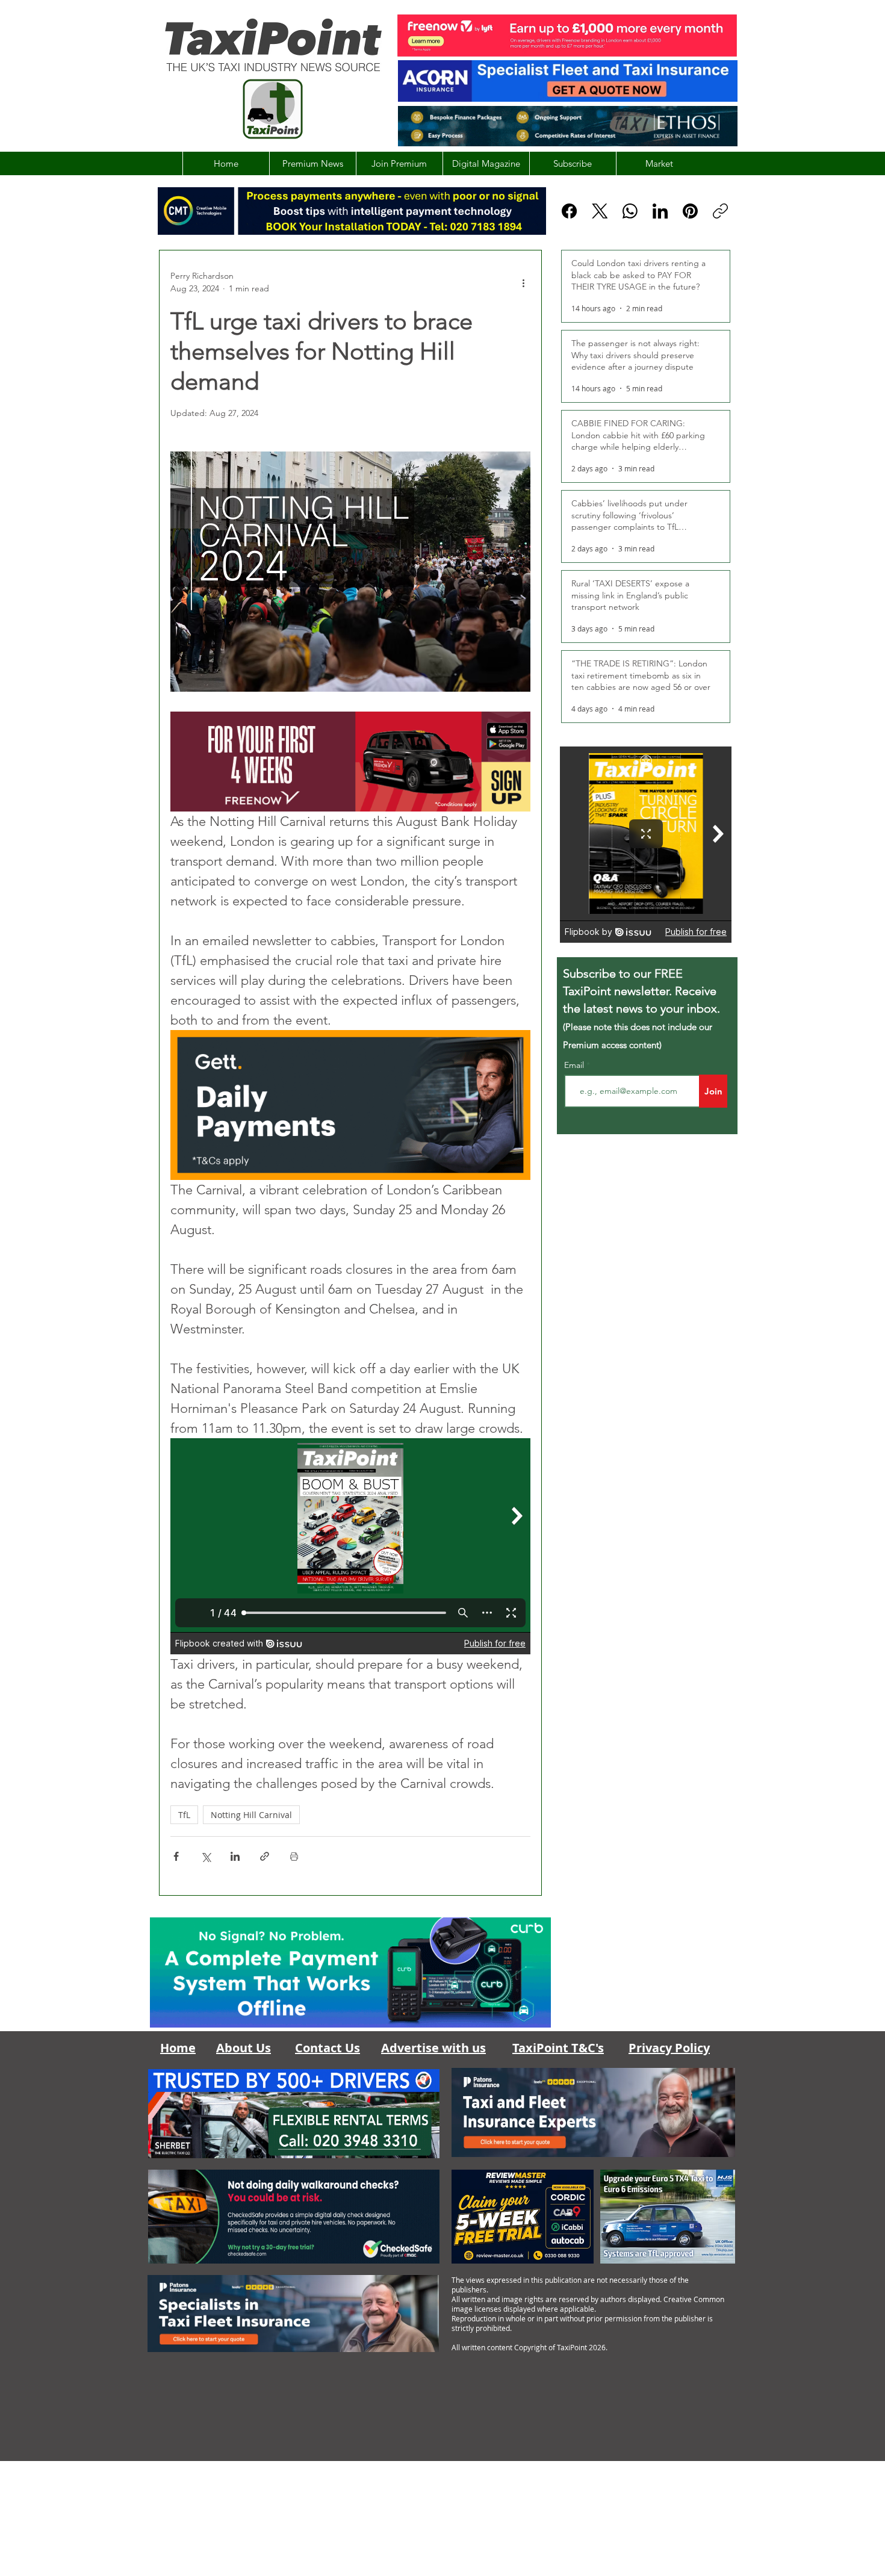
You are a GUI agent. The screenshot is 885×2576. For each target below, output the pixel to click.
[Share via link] (265, 1856)
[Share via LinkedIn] (235, 1856)
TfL (184, 1815)
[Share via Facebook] (176, 1856)
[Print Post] (294, 1856)
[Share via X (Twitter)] (206, 1856)
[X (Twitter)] (600, 211)
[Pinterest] (690, 211)
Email (575, 1065)
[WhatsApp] (630, 211)
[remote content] (350, 1546)
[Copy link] (720, 211)
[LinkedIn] (660, 211)
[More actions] (523, 282)
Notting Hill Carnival (251, 1815)
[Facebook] (569, 211)
